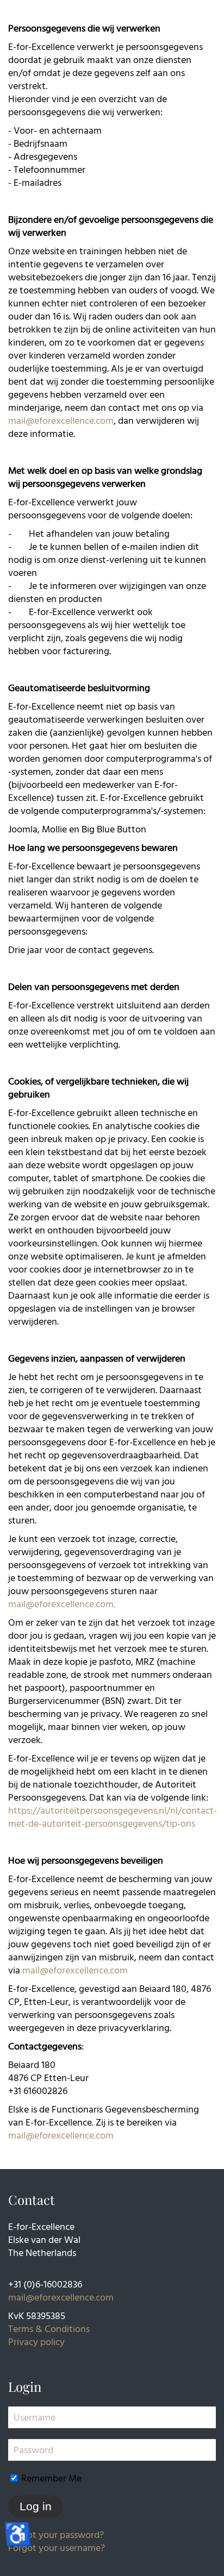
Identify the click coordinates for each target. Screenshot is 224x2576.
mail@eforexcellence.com (61, 420)
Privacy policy (36, 2342)
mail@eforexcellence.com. (62, 1604)
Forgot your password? (56, 2534)
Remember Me (50, 2478)
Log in (36, 2506)
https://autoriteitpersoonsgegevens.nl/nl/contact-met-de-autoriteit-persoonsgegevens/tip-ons (113, 1817)
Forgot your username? (57, 2547)
